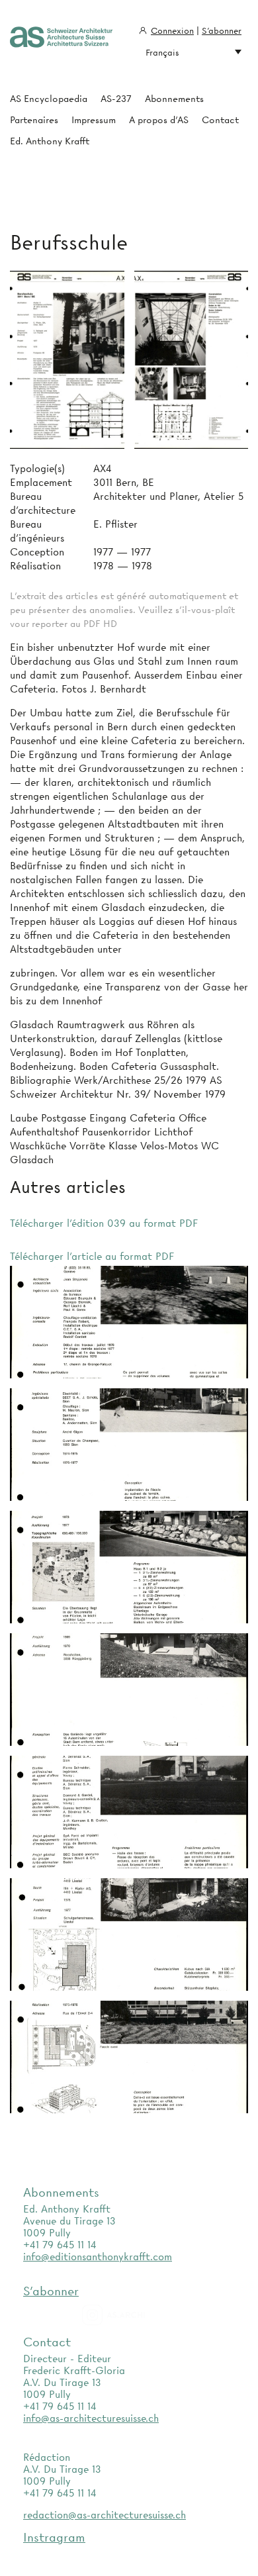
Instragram (54, 2537)
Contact (220, 120)
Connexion (172, 30)
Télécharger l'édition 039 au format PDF (104, 1223)
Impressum (94, 120)
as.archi (130, 2315)
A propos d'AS (159, 120)
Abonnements (174, 99)
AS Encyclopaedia (49, 99)
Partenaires (34, 120)
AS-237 (116, 99)
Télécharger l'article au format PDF (92, 1257)
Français (162, 52)
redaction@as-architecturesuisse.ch (105, 2515)
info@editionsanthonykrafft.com (98, 2257)
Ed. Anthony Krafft (50, 141)
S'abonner (222, 30)
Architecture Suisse (61, 38)
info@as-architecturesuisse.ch (91, 2418)
